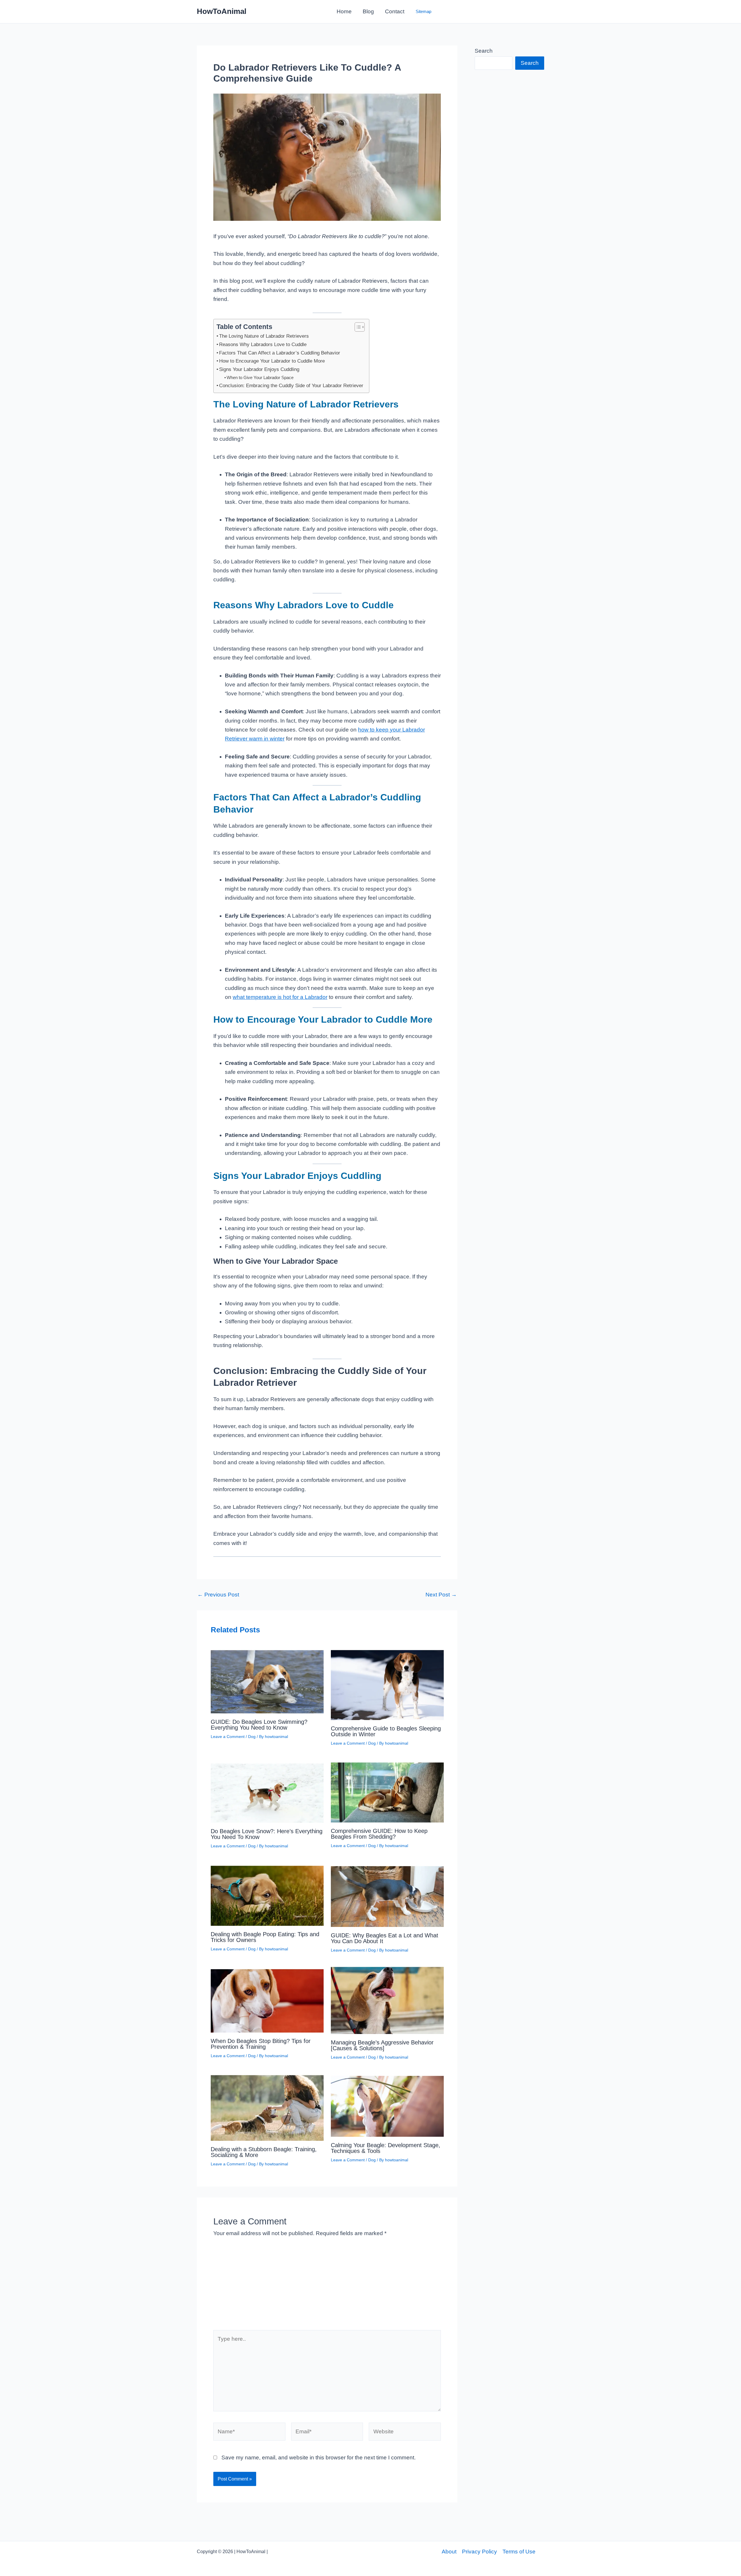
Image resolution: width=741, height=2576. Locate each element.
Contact (395, 11)
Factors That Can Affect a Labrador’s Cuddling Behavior (280, 353)
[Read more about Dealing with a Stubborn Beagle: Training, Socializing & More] (267, 2106)
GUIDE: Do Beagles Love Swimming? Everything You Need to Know (259, 1725)
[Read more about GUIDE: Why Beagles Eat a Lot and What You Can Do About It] (387, 1894)
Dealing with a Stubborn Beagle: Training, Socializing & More (264, 2152)
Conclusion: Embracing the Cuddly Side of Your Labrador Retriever (291, 385)
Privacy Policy (479, 2552)
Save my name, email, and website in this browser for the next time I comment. (319, 2458)
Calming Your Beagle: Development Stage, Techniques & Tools (386, 2148)
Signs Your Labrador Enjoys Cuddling (259, 369)
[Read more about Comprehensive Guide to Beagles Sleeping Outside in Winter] (387, 1683)
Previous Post (218, 1595)
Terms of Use (519, 2552)
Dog (252, 1737)
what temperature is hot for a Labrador (280, 997)
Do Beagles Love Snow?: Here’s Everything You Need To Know (267, 1834)
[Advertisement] (327, 2287)
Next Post (441, 1595)
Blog (368, 11)
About (449, 2552)
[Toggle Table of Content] (357, 327)
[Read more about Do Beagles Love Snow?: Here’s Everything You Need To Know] (267, 1790)
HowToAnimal (222, 11)
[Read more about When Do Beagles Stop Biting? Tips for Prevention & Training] (267, 1999)
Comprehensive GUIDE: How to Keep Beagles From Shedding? (379, 1834)
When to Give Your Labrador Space (260, 377)
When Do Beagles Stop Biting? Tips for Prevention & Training (261, 2044)
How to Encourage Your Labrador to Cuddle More (272, 361)
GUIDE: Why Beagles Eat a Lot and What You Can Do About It (385, 1938)
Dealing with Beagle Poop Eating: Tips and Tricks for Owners (265, 1937)
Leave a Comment (228, 1737)
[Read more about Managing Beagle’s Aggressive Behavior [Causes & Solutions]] (387, 2000)
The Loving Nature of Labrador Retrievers (264, 336)
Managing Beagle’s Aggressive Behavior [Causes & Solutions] (382, 2045)
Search (484, 51)
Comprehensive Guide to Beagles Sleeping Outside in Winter (386, 1731)
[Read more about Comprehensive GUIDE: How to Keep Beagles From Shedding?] (387, 1790)
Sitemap (423, 11)
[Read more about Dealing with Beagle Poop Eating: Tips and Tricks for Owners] (267, 1894)
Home (344, 11)
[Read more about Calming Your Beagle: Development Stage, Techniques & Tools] (387, 2104)
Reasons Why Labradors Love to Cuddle (263, 344)
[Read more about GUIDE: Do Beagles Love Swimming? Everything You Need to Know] (267, 1680)
